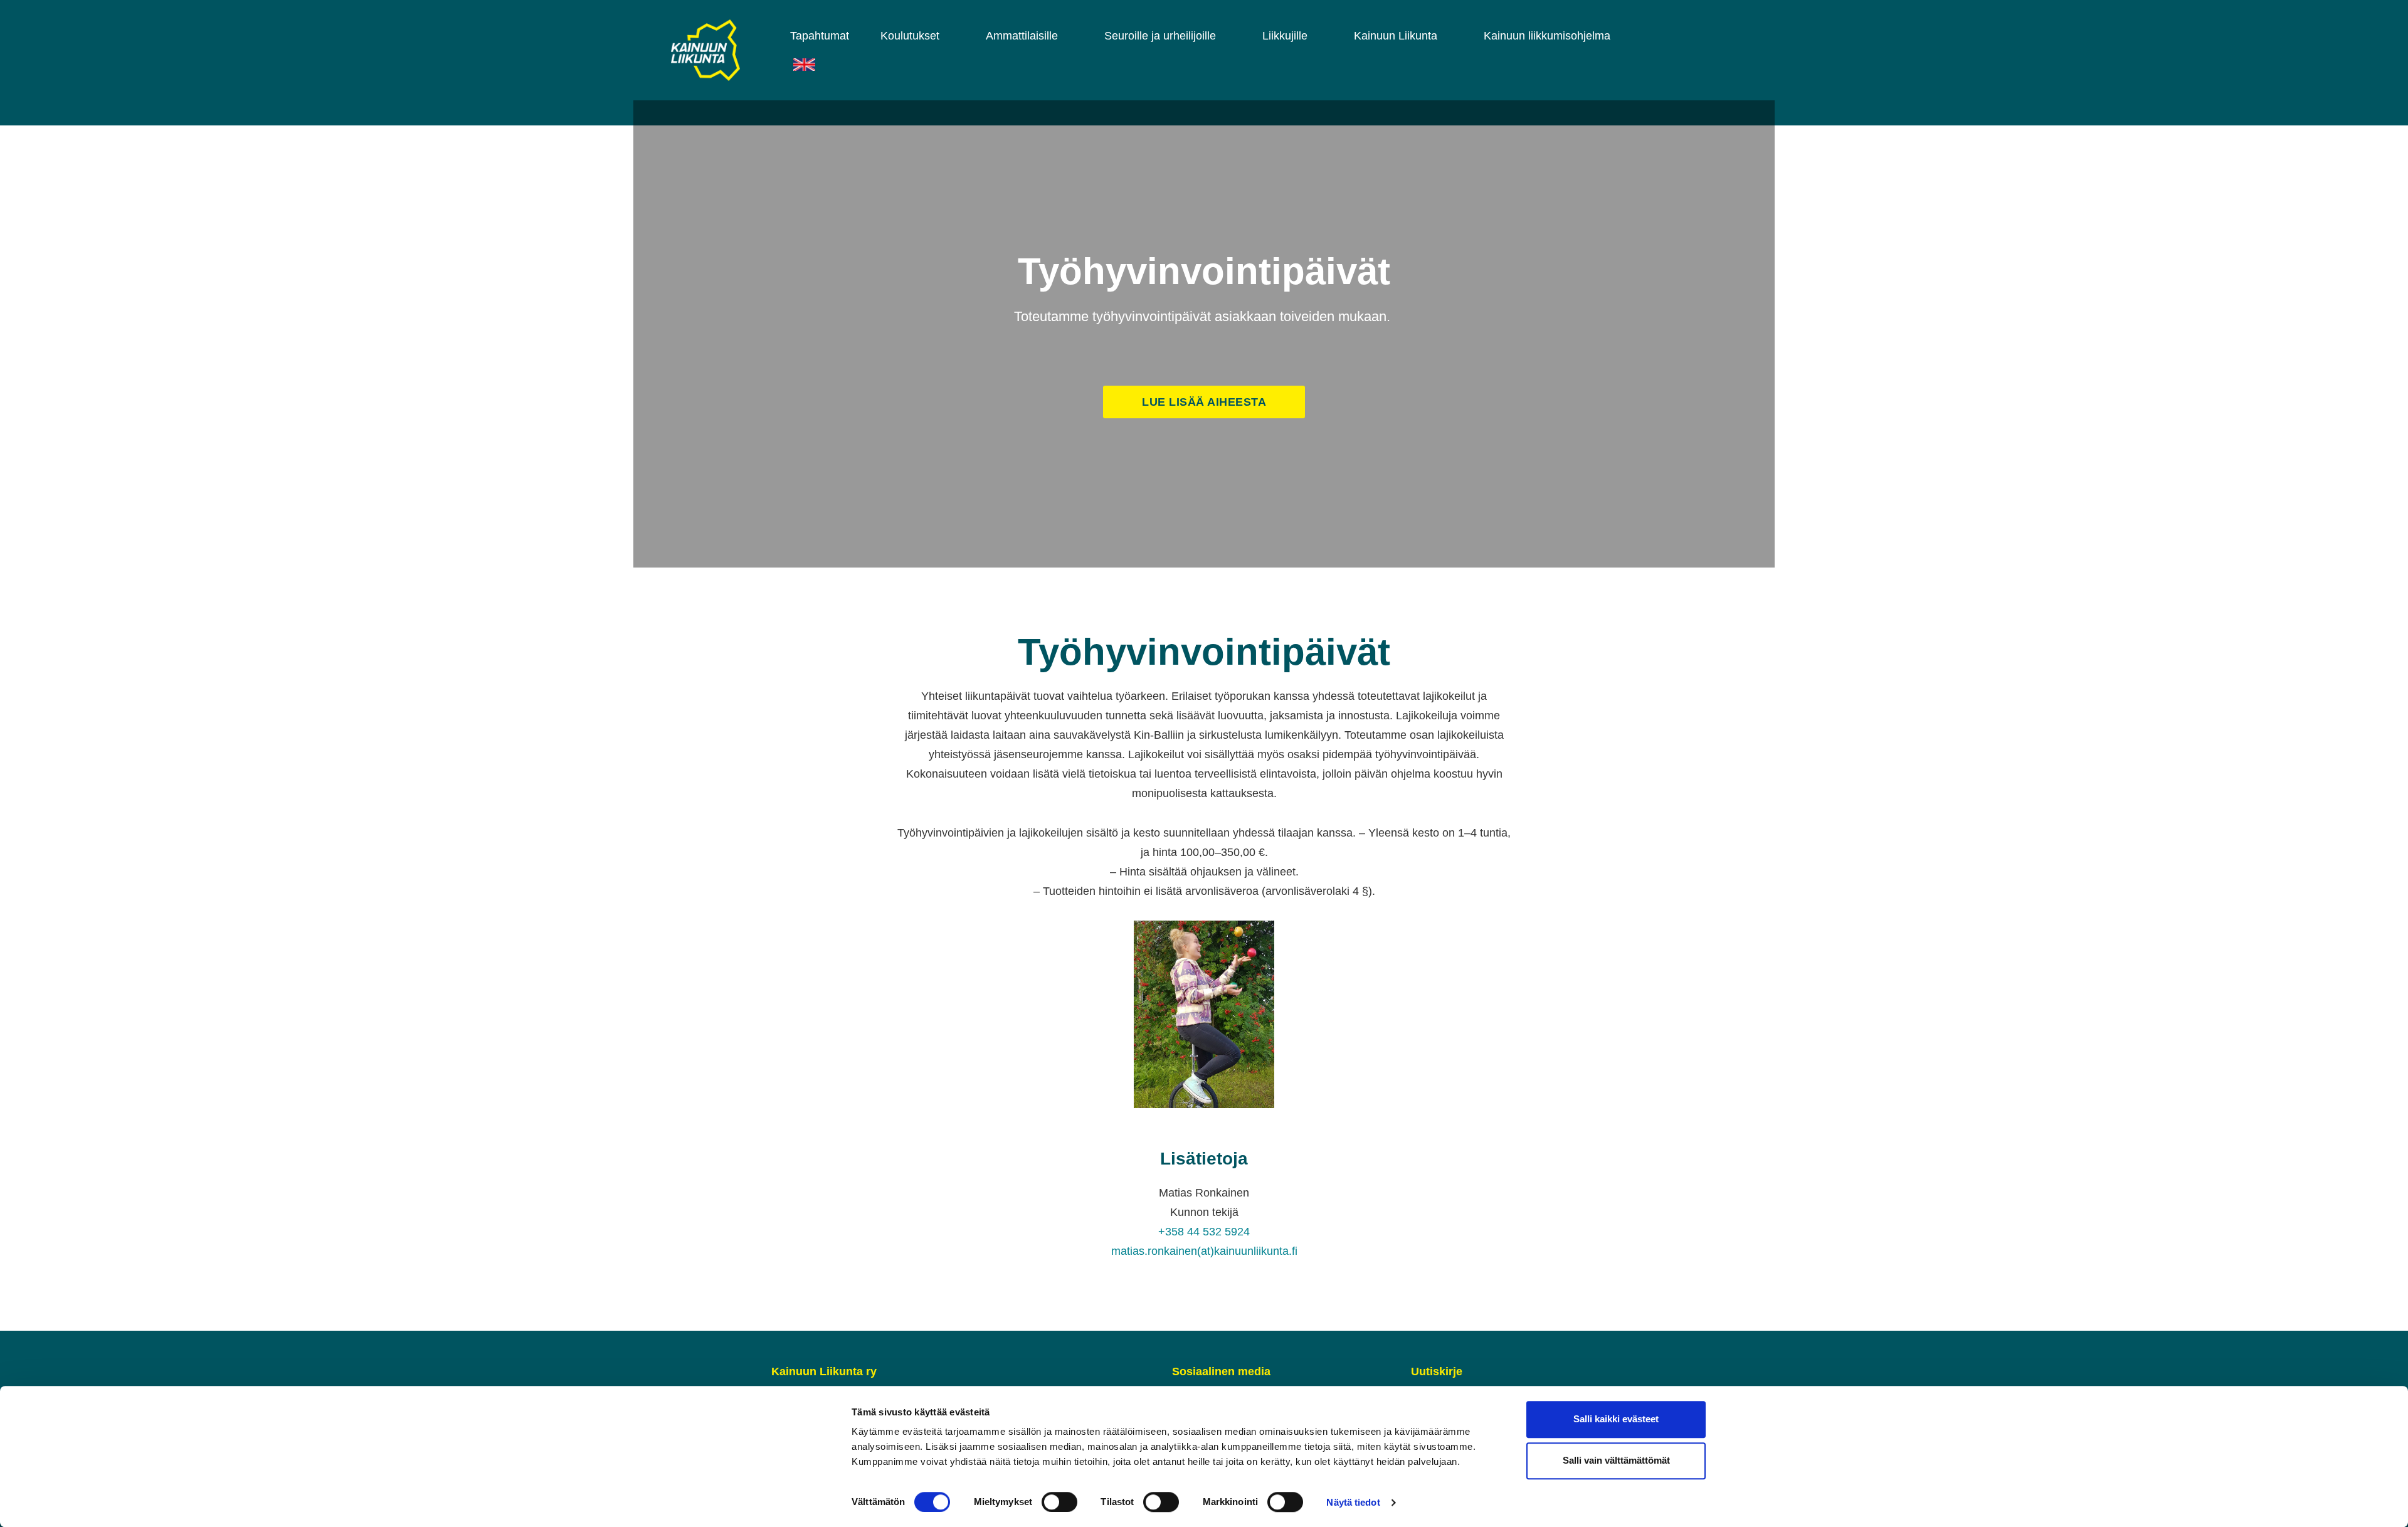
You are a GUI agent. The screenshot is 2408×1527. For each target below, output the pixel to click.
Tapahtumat (820, 36)
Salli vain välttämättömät (1616, 1461)
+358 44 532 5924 (1204, 1232)
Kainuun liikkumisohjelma (1547, 36)
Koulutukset (910, 36)
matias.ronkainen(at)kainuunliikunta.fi (1204, 1251)
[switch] (1059, 1502)
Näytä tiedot (1353, 1502)
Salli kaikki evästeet (1616, 1419)
